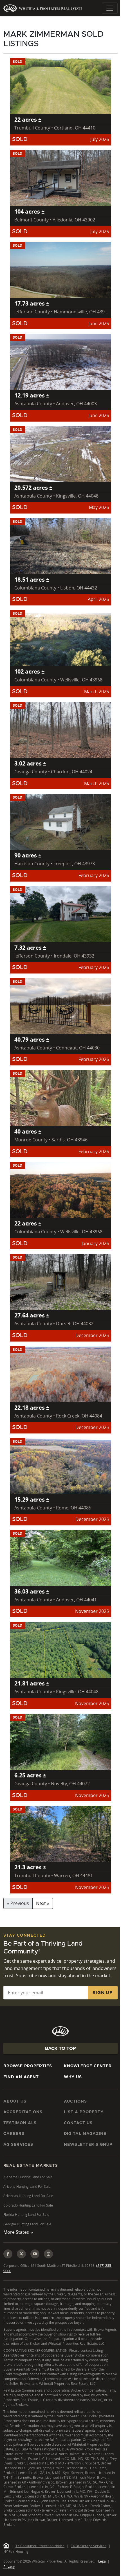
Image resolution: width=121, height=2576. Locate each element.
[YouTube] (35, 2261)
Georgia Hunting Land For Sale (27, 2224)
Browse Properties (28, 2066)
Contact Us (78, 2123)
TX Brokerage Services (89, 2562)
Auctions (75, 2101)
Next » (43, 1903)
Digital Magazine (85, 2134)
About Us (15, 2101)
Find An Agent (21, 2077)
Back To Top (60, 2048)
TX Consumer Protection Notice (40, 2562)
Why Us (73, 2077)
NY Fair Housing (16, 2568)
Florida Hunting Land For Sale (26, 2215)
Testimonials (20, 2123)
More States (17, 2239)
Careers (14, 2134)
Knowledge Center (88, 2066)
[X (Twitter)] (21, 2261)
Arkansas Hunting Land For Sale (28, 2196)
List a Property (84, 2112)
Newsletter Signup (88, 2145)
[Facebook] (8, 2261)
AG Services (18, 2145)
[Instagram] (48, 2261)
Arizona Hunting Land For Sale (27, 2187)
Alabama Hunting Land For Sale (28, 2177)
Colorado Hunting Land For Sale (28, 2205)
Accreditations (23, 2112)
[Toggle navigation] (110, 8)
